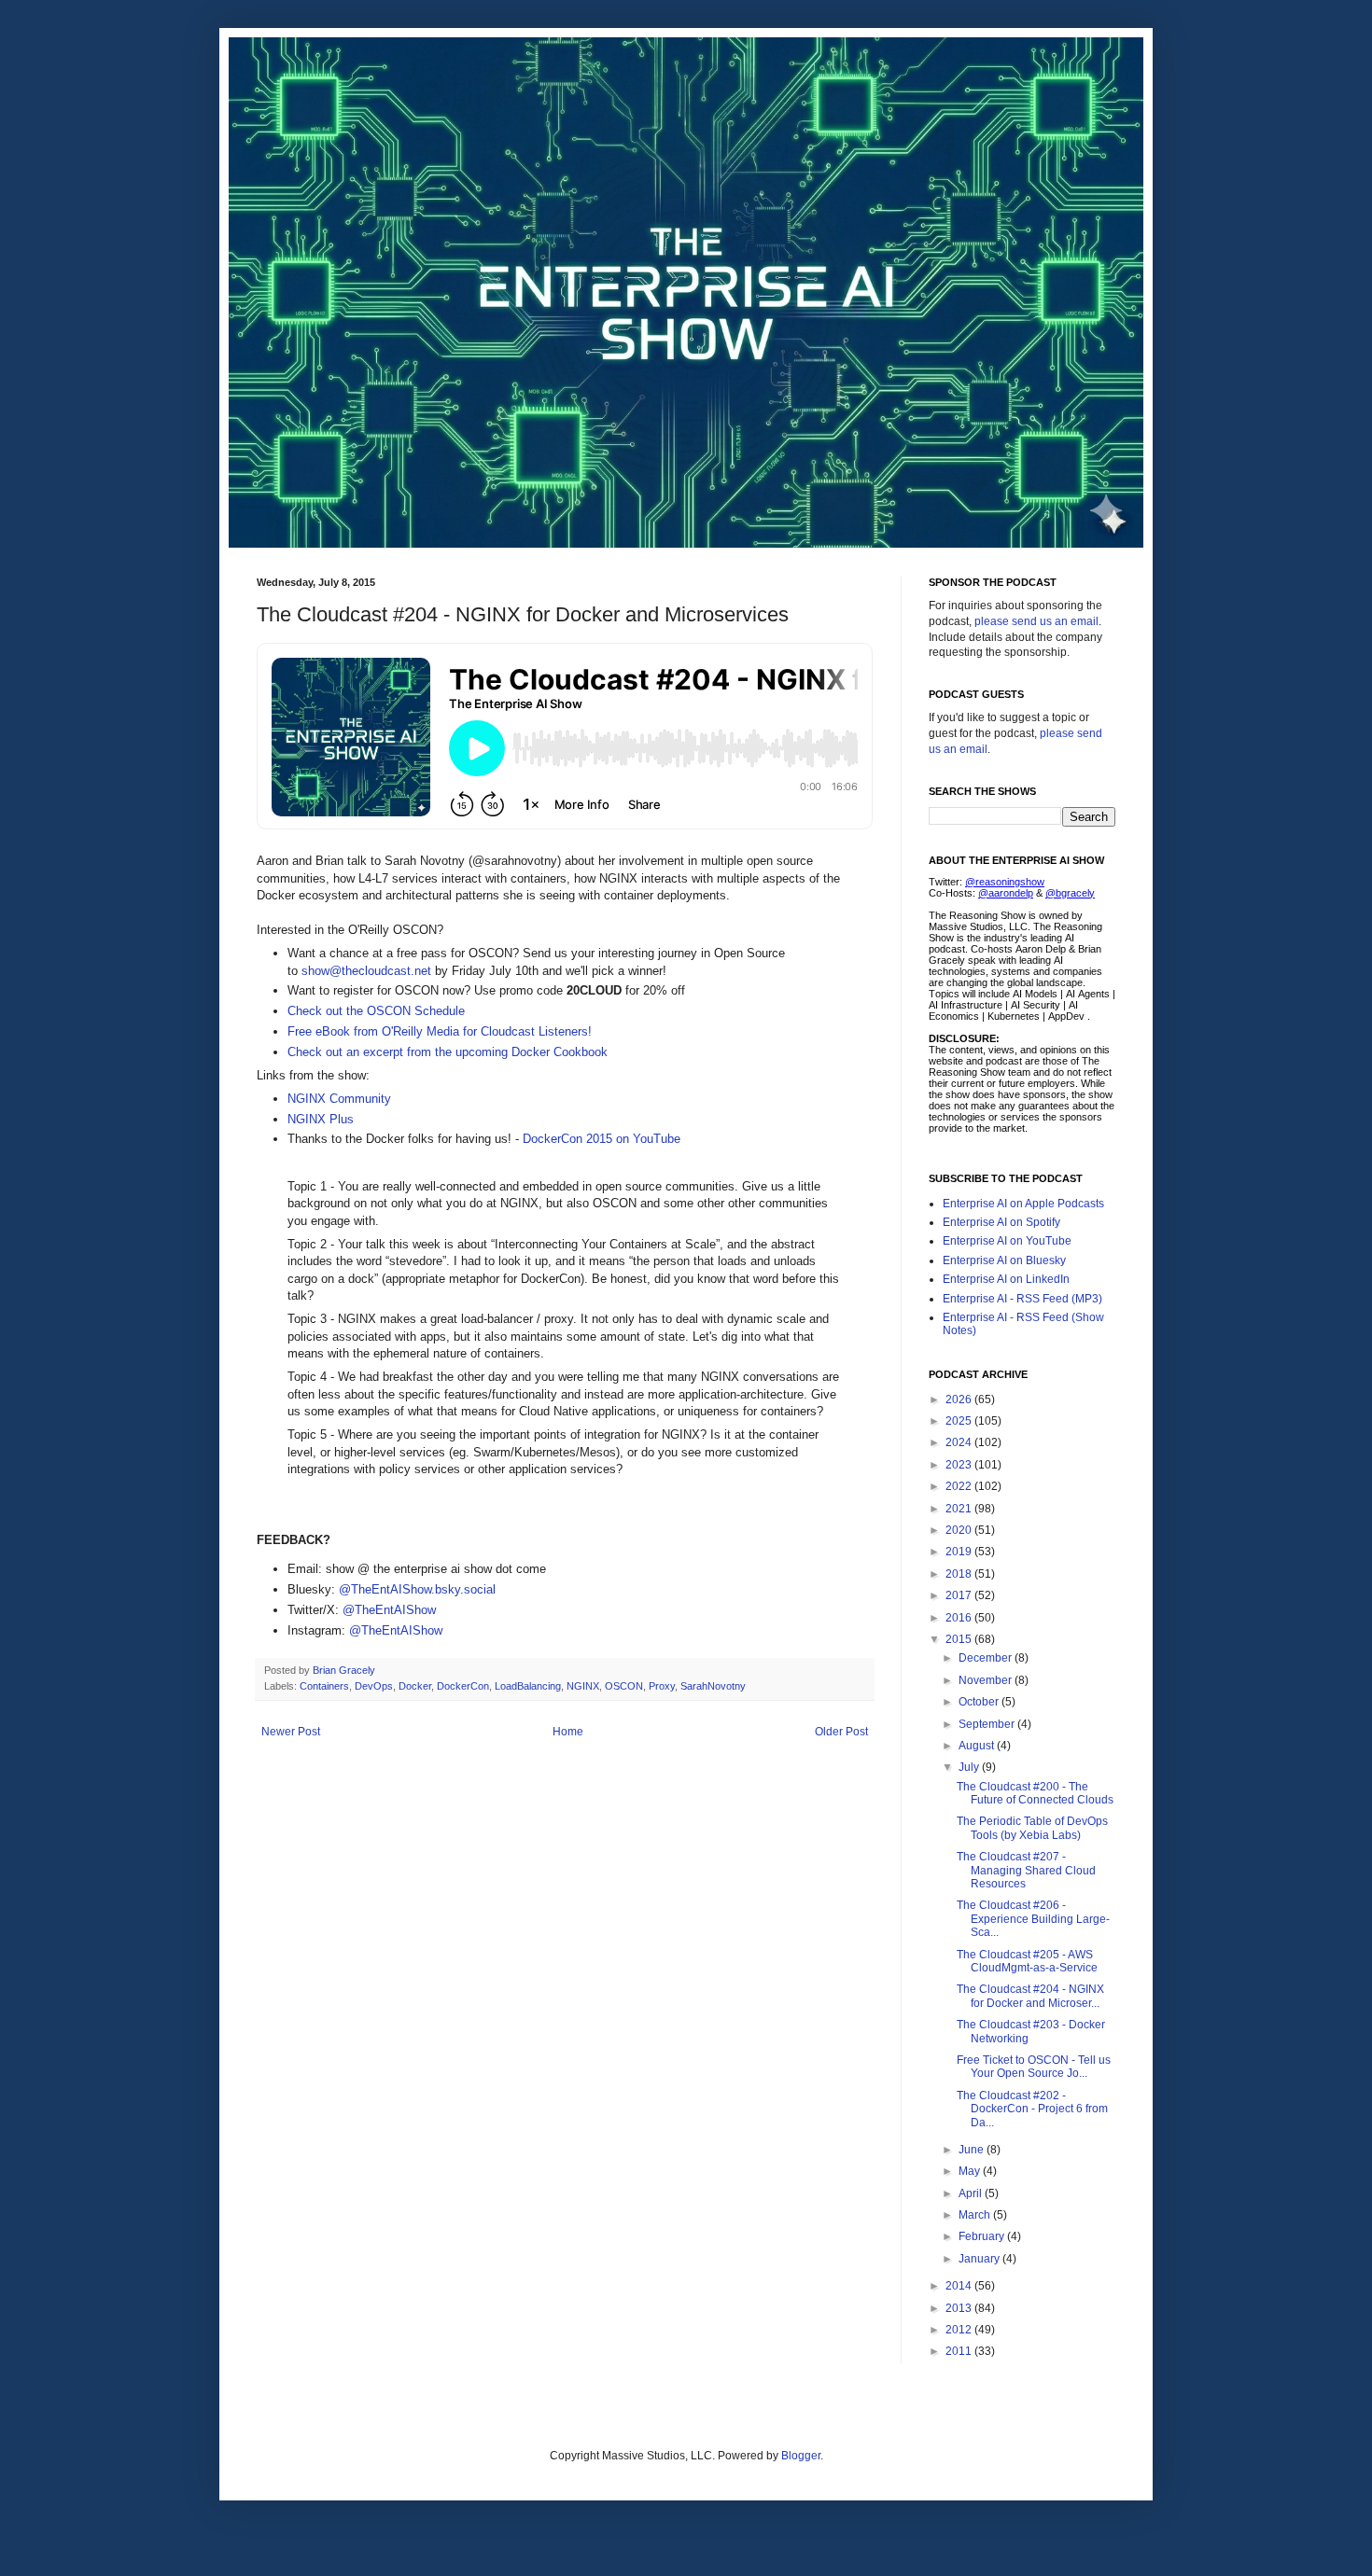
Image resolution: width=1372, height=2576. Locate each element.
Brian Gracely (345, 1670)
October (980, 1702)
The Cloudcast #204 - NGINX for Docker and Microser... (1030, 1996)
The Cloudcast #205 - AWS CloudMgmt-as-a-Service (1027, 1961)
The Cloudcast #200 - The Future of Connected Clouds (1035, 1793)
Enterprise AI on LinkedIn (1006, 1279)
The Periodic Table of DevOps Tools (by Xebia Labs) (1032, 1828)
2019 (960, 1552)
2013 (960, 2308)
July (970, 1767)
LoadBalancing (528, 1686)
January (980, 2259)
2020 (960, 1530)
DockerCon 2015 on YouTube (602, 1139)
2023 (960, 1465)
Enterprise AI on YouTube (1007, 1241)
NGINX (583, 1686)
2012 (960, 2330)
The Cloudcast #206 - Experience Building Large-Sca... (1033, 1919)
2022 (960, 1486)
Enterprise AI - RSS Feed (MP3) (1022, 1299)
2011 (960, 2351)
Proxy (662, 1686)
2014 (960, 2286)
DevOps (374, 1686)
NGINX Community (339, 1099)
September (988, 1724)
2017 (960, 1595)
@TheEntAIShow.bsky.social (417, 1589)
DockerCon (463, 1686)
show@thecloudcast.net (366, 971)
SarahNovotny (713, 1686)
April (972, 2193)
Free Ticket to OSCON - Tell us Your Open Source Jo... (1034, 2067)
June (973, 2150)
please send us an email (1036, 621)
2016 (960, 1618)
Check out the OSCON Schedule (376, 1011)
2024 (960, 1442)
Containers (324, 1686)
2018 (960, 1574)
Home (568, 1732)
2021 (960, 1509)
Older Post (841, 1732)
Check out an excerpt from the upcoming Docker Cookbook (448, 1052)
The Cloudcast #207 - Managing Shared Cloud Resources (1026, 1870)
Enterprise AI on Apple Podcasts (1023, 1204)
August (978, 1746)
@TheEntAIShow (389, 1610)
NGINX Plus (321, 1119)
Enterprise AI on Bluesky (1004, 1260)
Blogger (801, 2456)
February (983, 2236)
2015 (960, 1639)
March (976, 2215)
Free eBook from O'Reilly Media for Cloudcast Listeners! (440, 1031)
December (987, 1658)
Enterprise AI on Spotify (1001, 1222)
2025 (960, 1421)
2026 (960, 1399)
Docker (415, 1686)
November (987, 1680)
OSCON (624, 1686)
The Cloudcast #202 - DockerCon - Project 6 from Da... (1032, 2109)
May (971, 2171)
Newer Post (291, 1732)
